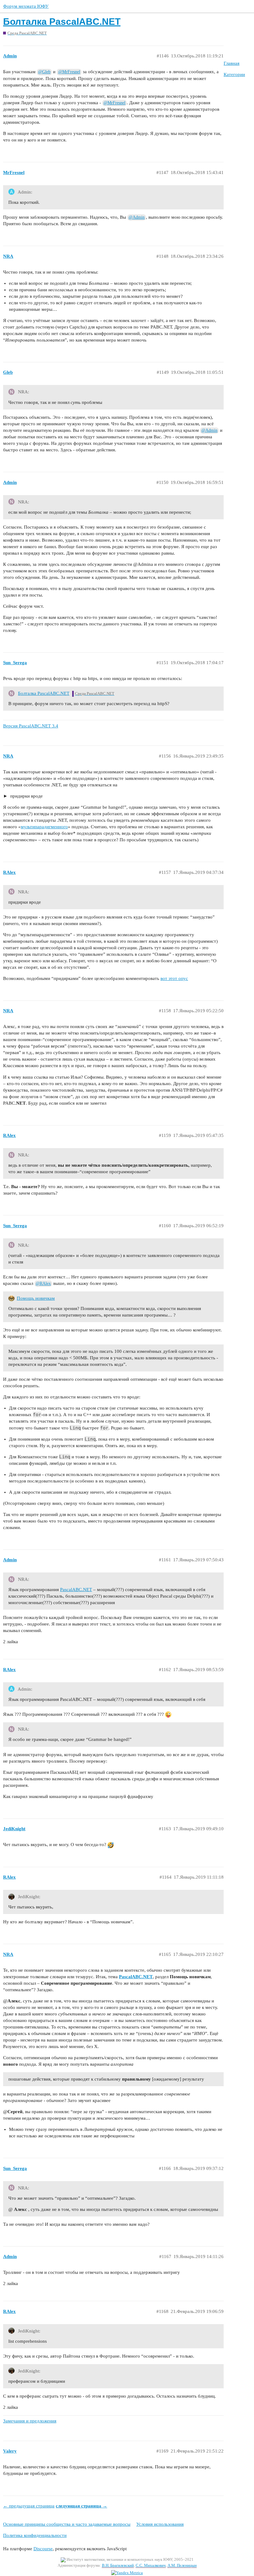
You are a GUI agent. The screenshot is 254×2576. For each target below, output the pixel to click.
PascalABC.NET (76, 1590)
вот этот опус (174, 978)
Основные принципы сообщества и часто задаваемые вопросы (67, 2524)
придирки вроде (26, 796)
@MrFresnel (69, 72)
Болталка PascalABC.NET (62, 22)
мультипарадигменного (44, 827)
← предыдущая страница (29, 2506)
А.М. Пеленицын (182, 2565)
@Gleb (44, 72)
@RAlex (43, 1284)
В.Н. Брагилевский (118, 2565)
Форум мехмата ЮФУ (26, 6)
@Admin (137, 217)
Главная (232, 63)
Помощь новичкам (36, 1298)
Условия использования (160, 2524)
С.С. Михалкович (151, 2565)
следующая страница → (81, 2506)
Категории (234, 74)
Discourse (43, 2549)
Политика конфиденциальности (35, 2535)
